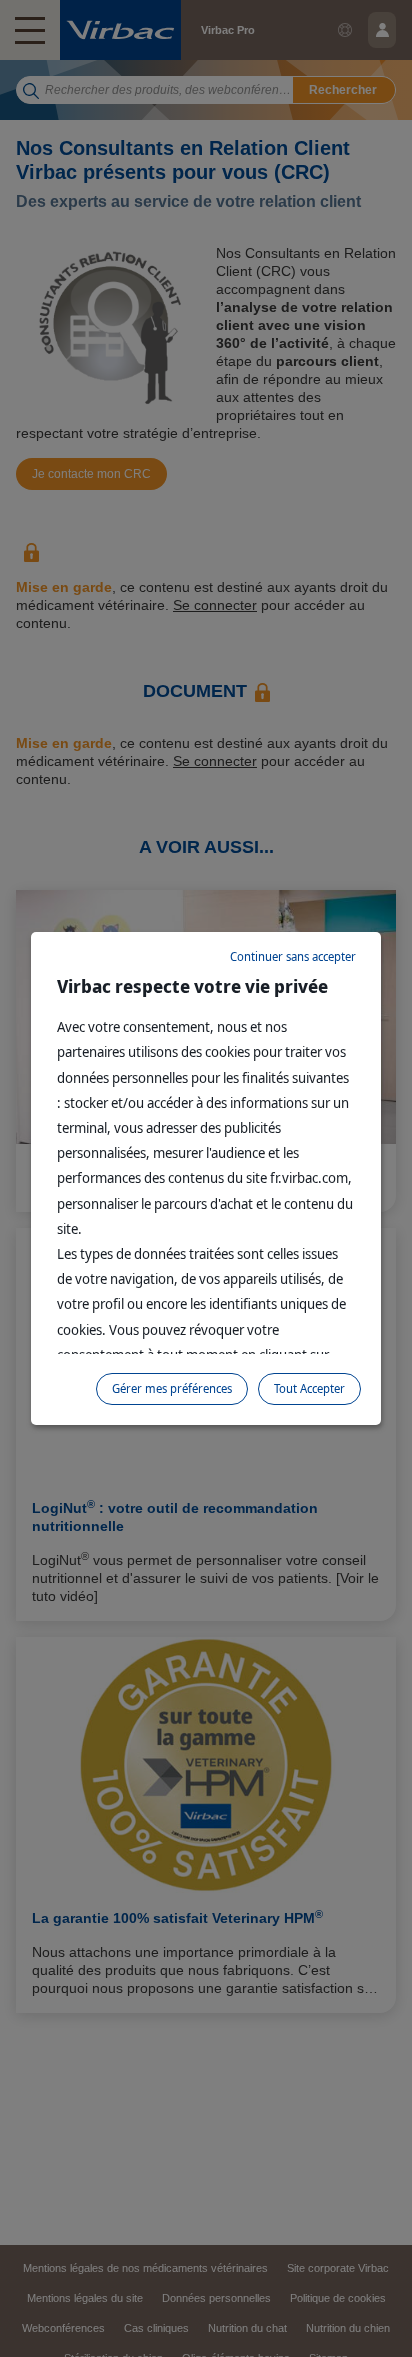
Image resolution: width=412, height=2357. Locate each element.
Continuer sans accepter (293, 956)
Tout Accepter (309, 1388)
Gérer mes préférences (172, 1388)
